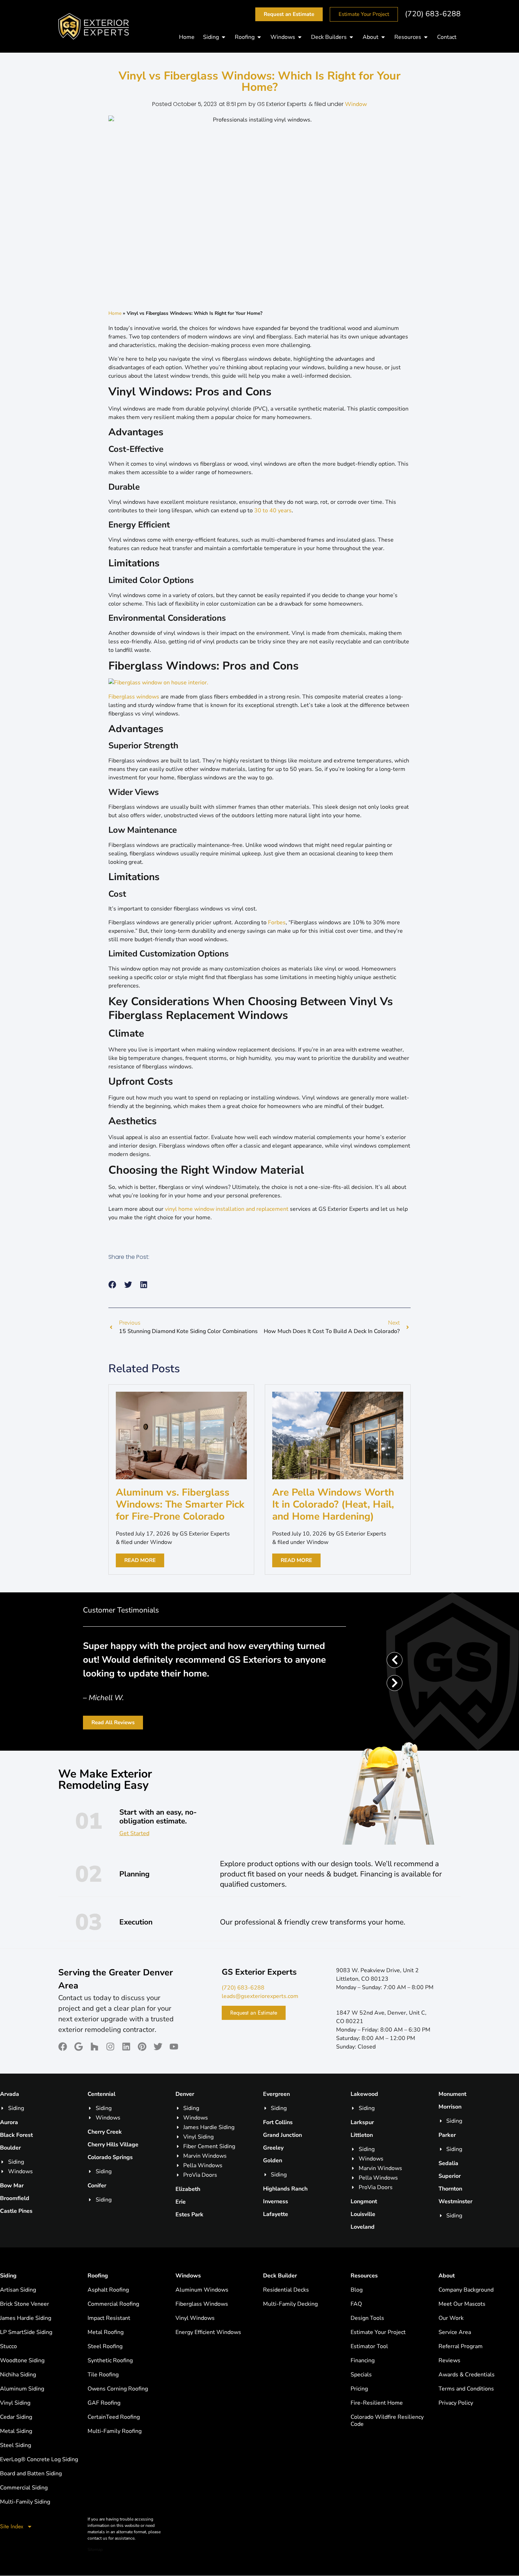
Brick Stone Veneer (25, 2304)
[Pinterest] (142, 2047)
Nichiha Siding (18, 2375)
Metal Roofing (106, 2332)
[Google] (79, 2047)
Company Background (466, 2290)
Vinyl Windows (195, 2318)
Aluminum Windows (202, 2290)
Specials (361, 2375)
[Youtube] (174, 2047)
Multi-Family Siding (25, 2502)
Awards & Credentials (467, 2375)
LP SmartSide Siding (26, 2332)
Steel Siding (16, 2445)
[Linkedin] (126, 2047)
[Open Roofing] (259, 37)
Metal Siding (16, 2431)
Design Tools (367, 2318)
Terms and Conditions (466, 2389)
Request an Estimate (254, 2013)
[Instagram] (110, 2047)
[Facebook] (63, 2047)
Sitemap (95, 2550)
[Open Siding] (223, 37)
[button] (112, 1285)
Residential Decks (286, 2290)
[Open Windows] (300, 37)
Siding (8, 2276)
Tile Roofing (103, 2375)
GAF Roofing (104, 2403)
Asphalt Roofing (108, 2290)
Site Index (12, 2526)
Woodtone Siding (22, 2360)
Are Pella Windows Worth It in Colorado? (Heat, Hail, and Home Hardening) (333, 1504)
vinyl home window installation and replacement (227, 1209)
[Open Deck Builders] (351, 37)
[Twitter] (158, 2047)
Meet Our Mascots (462, 2304)
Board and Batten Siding (31, 2474)
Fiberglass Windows (202, 2304)
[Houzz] (94, 2047)
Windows (188, 2276)
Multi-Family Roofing (115, 2431)
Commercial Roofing (113, 2304)
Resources (364, 2276)
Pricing (359, 2389)
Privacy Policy (456, 2403)
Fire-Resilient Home (377, 2403)
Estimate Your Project (378, 2332)
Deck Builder (280, 2276)
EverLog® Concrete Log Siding (39, 2459)
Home (115, 313)
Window (356, 104)
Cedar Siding (16, 2417)
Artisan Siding (18, 2290)
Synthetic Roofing (110, 2360)
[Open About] (383, 37)
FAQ (356, 2304)
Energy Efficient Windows (208, 2332)
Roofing (98, 2276)
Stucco (8, 2346)
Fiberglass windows (134, 697)
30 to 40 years (273, 511)
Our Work (451, 2318)
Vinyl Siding (15, 2403)
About (447, 2276)
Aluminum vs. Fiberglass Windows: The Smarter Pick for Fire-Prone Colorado (180, 1504)
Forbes (277, 922)
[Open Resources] (426, 37)
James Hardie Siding (26, 2318)
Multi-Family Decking (290, 2304)
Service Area (455, 2332)
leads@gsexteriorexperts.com (260, 1996)
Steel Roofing (105, 2346)
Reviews (449, 2360)
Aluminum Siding (22, 2389)
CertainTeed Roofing (114, 2417)
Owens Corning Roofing (118, 2389)
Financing (363, 2360)
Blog (357, 2290)
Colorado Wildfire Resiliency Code (387, 2421)
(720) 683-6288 (433, 14)
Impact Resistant (109, 2318)
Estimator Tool (369, 2346)
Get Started (134, 1833)
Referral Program (461, 2346)
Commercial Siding (24, 2488)
